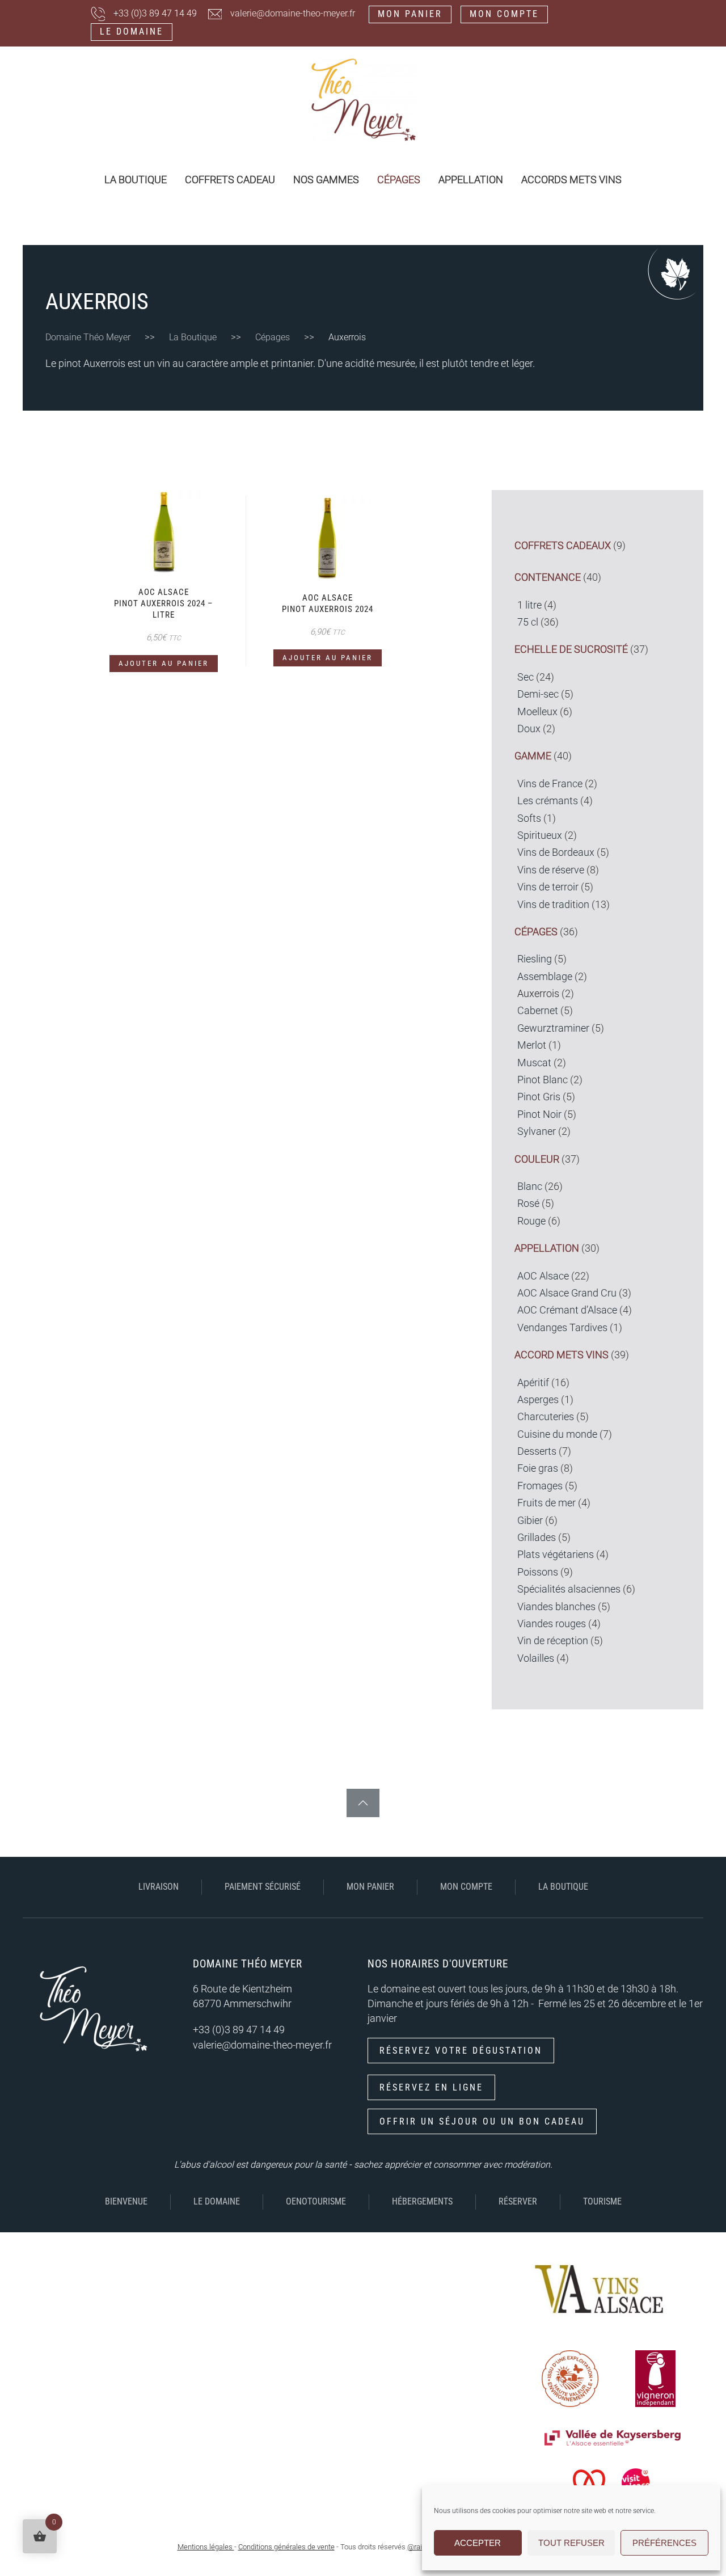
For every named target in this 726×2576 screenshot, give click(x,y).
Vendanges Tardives (562, 1328)
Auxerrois (538, 994)
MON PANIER (410, 14)
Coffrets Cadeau (230, 180)
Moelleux (537, 712)
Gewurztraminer (553, 1028)
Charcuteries (546, 1417)
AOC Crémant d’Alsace (567, 1310)
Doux (529, 729)
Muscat (534, 1063)
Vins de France (550, 784)
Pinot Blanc (543, 1080)
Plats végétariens (556, 1555)
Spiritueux (540, 835)
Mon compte (466, 1887)
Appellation (547, 1248)
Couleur (537, 1159)
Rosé (528, 1203)
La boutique (563, 1887)
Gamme (533, 756)
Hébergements (422, 2201)
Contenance (548, 577)
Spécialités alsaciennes (569, 1589)
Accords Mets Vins (571, 180)
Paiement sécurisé (263, 1887)
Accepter (478, 2543)
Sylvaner (537, 1131)
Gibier (530, 1521)
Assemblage (545, 977)
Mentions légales (206, 2547)
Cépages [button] (399, 180)
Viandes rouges (552, 1624)
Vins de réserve (551, 870)
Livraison (159, 1887)
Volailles (536, 1658)
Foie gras (538, 1468)
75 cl (528, 622)
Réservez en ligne (431, 2087)
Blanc (530, 1186)
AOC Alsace (543, 1276)
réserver (518, 2201)
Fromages (540, 1486)
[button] (363, 1803)
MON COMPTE (504, 14)
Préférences (664, 2543)
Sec (525, 677)
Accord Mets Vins (562, 1355)
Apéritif (533, 1383)
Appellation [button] (471, 180)
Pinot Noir (539, 1114)
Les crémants (548, 801)
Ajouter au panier (164, 663)
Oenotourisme (316, 2201)
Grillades (537, 1538)
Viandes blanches (556, 1607)
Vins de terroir (548, 887)
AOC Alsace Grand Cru (567, 1293)
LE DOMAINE (132, 31)
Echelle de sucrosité (571, 649)
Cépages (536, 932)
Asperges (538, 1400)
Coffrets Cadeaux (563, 546)
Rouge (531, 1221)
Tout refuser (571, 2543)
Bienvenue (126, 2201)
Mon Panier (370, 1887)
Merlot (532, 1045)
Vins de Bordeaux (556, 852)
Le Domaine (217, 2201)
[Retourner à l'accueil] (363, 100)
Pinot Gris (539, 1097)
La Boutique (136, 180)
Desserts (537, 1451)
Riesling (535, 959)
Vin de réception (553, 1641)
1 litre (529, 605)
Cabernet (538, 1011)
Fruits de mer (546, 1503)
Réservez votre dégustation (461, 2051)
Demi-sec (538, 694)
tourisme (602, 2201)
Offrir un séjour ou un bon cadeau (482, 2121)
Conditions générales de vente (286, 2547)
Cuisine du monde (557, 1434)
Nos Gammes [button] (326, 180)
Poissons (538, 1572)
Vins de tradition (553, 905)
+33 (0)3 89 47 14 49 (155, 13)
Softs (529, 818)
